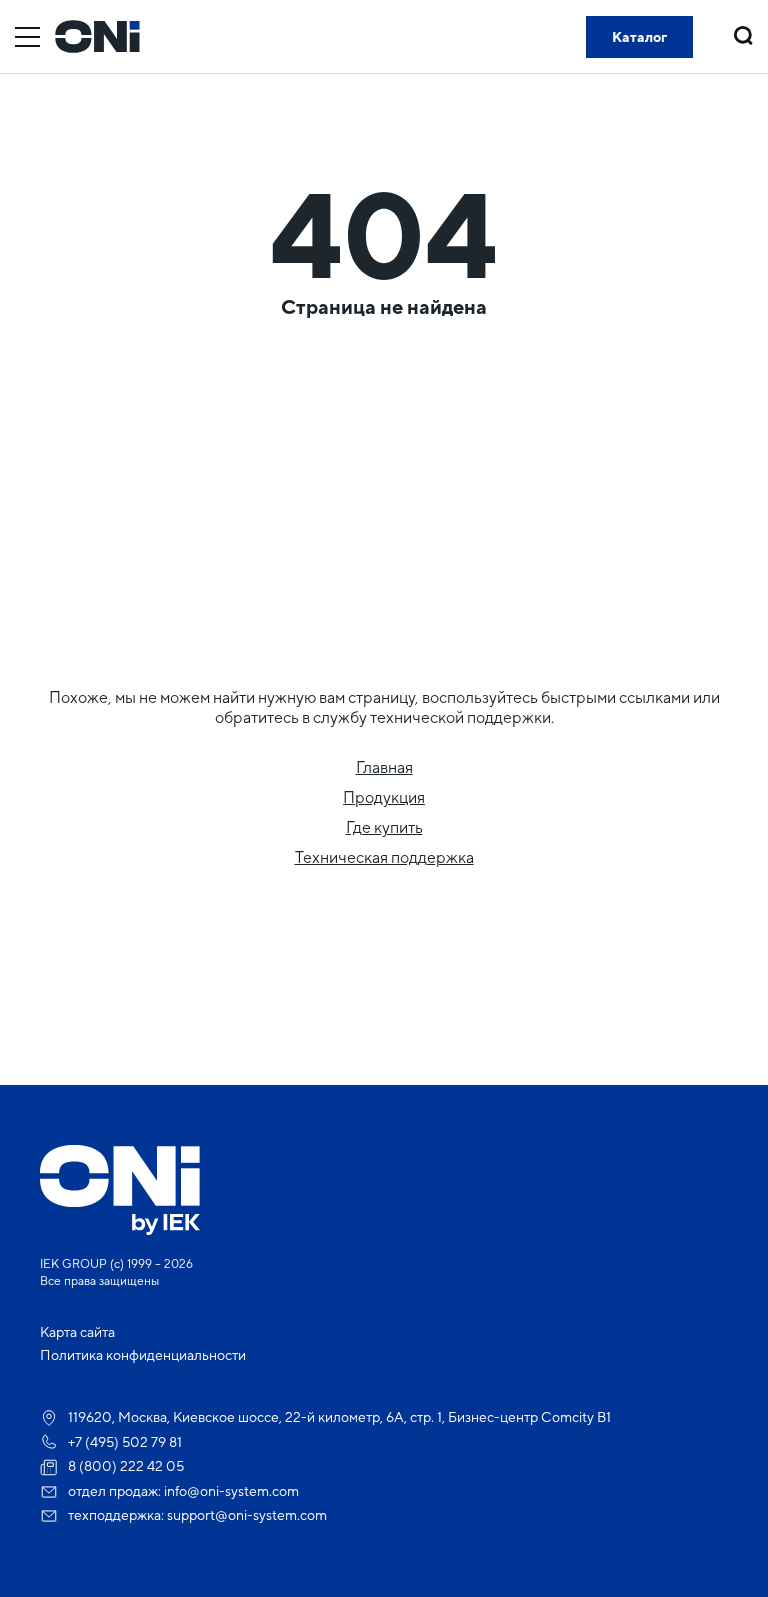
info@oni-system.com (231, 1491)
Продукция (384, 797)
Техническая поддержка (384, 857)
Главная (384, 767)
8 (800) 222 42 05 (126, 1466)
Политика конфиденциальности (143, 1355)
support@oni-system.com (247, 1515)
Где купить (384, 827)
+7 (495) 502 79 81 (125, 1442)
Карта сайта (77, 1332)
